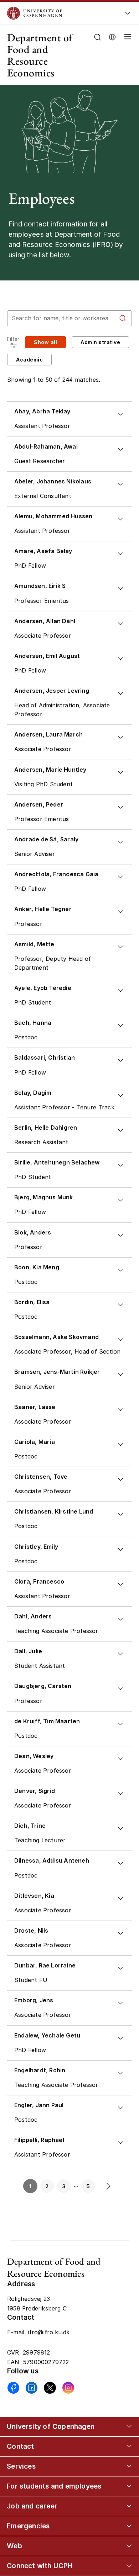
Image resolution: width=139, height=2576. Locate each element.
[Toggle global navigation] (128, 15)
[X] (50, 2388)
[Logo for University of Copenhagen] (59, 13)
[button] (126, 55)
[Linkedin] (32, 2388)
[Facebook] (13, 2388)
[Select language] (112, 36)
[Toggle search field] (97, 37)
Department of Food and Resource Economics (40, 55)
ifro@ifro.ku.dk (49, 2332)
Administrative (100, 342)
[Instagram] (68, 2388)
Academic (29, 360)
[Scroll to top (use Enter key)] (126, 2440)
